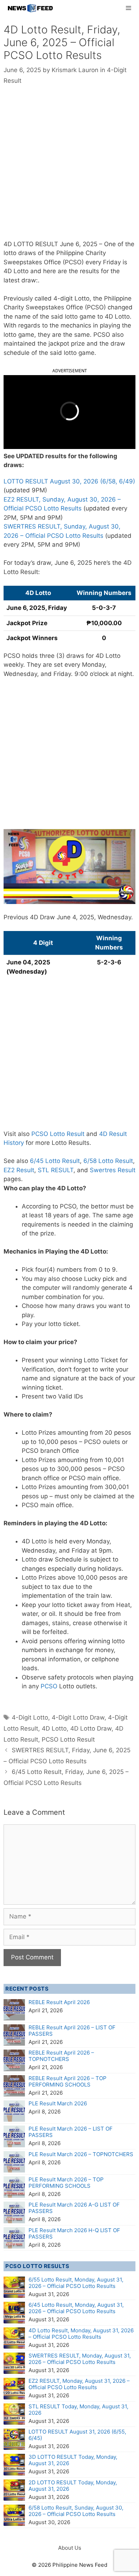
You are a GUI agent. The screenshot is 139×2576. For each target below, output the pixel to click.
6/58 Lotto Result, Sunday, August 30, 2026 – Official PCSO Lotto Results (76, 2511)
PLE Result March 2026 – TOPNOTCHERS (81, 2154)
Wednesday (114, 917)
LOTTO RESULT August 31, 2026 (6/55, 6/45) (77, 2435)
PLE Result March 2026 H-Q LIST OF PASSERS (74, 2233)
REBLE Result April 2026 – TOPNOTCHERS (61, 2056)
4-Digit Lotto (30, 1717)
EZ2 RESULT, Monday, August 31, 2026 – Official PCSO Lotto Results (79, 2384)
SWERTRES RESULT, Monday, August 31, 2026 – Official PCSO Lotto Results (80, 2359)
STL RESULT (56, 1170)
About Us (70, 2548)
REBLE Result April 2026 (59, 2002)
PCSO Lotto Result (58, 1134)
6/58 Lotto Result (108, 1161)
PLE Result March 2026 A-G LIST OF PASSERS (74, 2208)
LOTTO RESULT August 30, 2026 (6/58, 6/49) (69, 481)
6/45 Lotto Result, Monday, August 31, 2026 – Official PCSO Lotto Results (76, 2308)
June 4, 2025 (75, 917)
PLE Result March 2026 (58, 2103)
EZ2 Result (19, 1170)
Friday (112, 262)
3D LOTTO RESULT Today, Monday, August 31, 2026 (73, 2460)
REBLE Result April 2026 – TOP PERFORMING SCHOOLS (68, 2081)
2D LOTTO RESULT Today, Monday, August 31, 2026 (73, 2486)
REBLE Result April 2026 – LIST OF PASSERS (72, 2031)
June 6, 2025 (79, 244)
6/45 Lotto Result (55, 1161)
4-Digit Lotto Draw (78, 1717)
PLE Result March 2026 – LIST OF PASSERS (71, 2132)
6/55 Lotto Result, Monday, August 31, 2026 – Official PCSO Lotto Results (76, 2283)
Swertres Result (113, 1170)
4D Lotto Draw (91, 1728)
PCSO (49, 1686)
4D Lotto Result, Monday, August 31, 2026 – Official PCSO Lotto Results (81, 2334)
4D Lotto (54, 1728)
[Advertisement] (69, 168)
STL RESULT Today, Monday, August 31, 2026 (78, 2410)
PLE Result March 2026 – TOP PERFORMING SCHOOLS (66, 2183)
